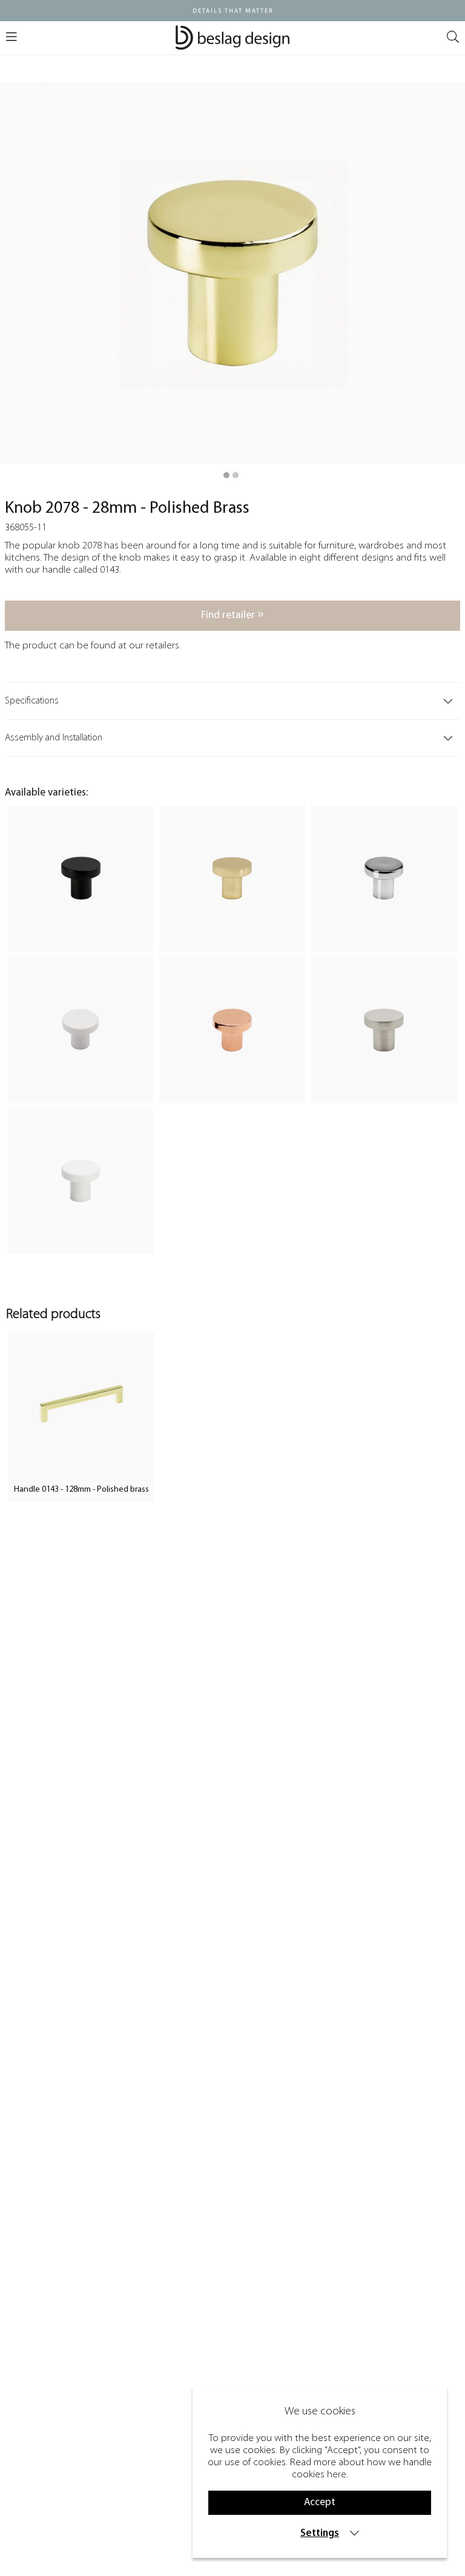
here (337, 2475)
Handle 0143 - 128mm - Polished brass (81, 1490)
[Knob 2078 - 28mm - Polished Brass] (226, 475)
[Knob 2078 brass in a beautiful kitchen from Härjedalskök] (236, 475)
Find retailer (229, 615)
